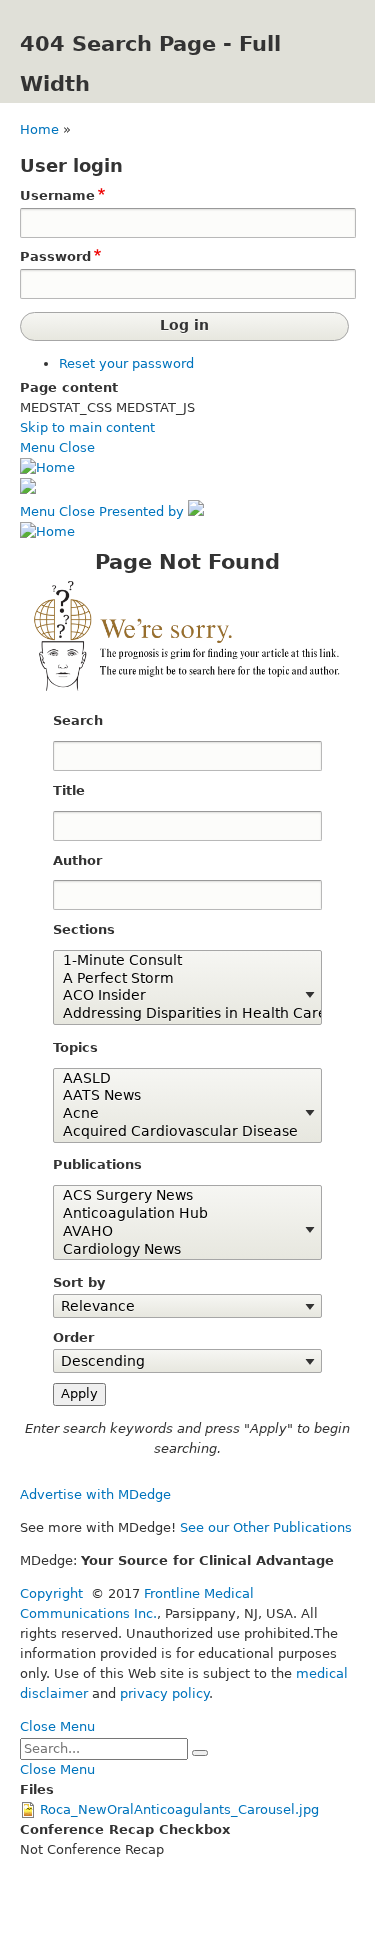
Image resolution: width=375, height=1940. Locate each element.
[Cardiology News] (180, 1250)
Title (69, 790)
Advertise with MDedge (95, 1494)
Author (77, 860)
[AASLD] (180, 1079)
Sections (84, 929)
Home (39, 129)
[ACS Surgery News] (180, 1196)
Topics (75, 1047)
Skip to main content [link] (87, 427)
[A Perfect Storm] (180, 979)
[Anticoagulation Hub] (180, 1214)
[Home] (47, 467)
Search (78, 720)
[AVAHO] (180, 1232)
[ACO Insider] (180, 996)
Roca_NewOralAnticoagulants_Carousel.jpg (179, 1809)
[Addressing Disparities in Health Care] (180, 1014)
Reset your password (126, 363)
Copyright (51, 1593)
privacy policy (164, 1693)
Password (55, 256)
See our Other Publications (266, 1527)
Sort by (79, 1282)
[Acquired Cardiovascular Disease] (180, 1132)
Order (73, 1337)
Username (57, 195)
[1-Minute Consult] (180, 961)
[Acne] (180, 1114)
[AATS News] (180, 1096)
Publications (97, 1164)
